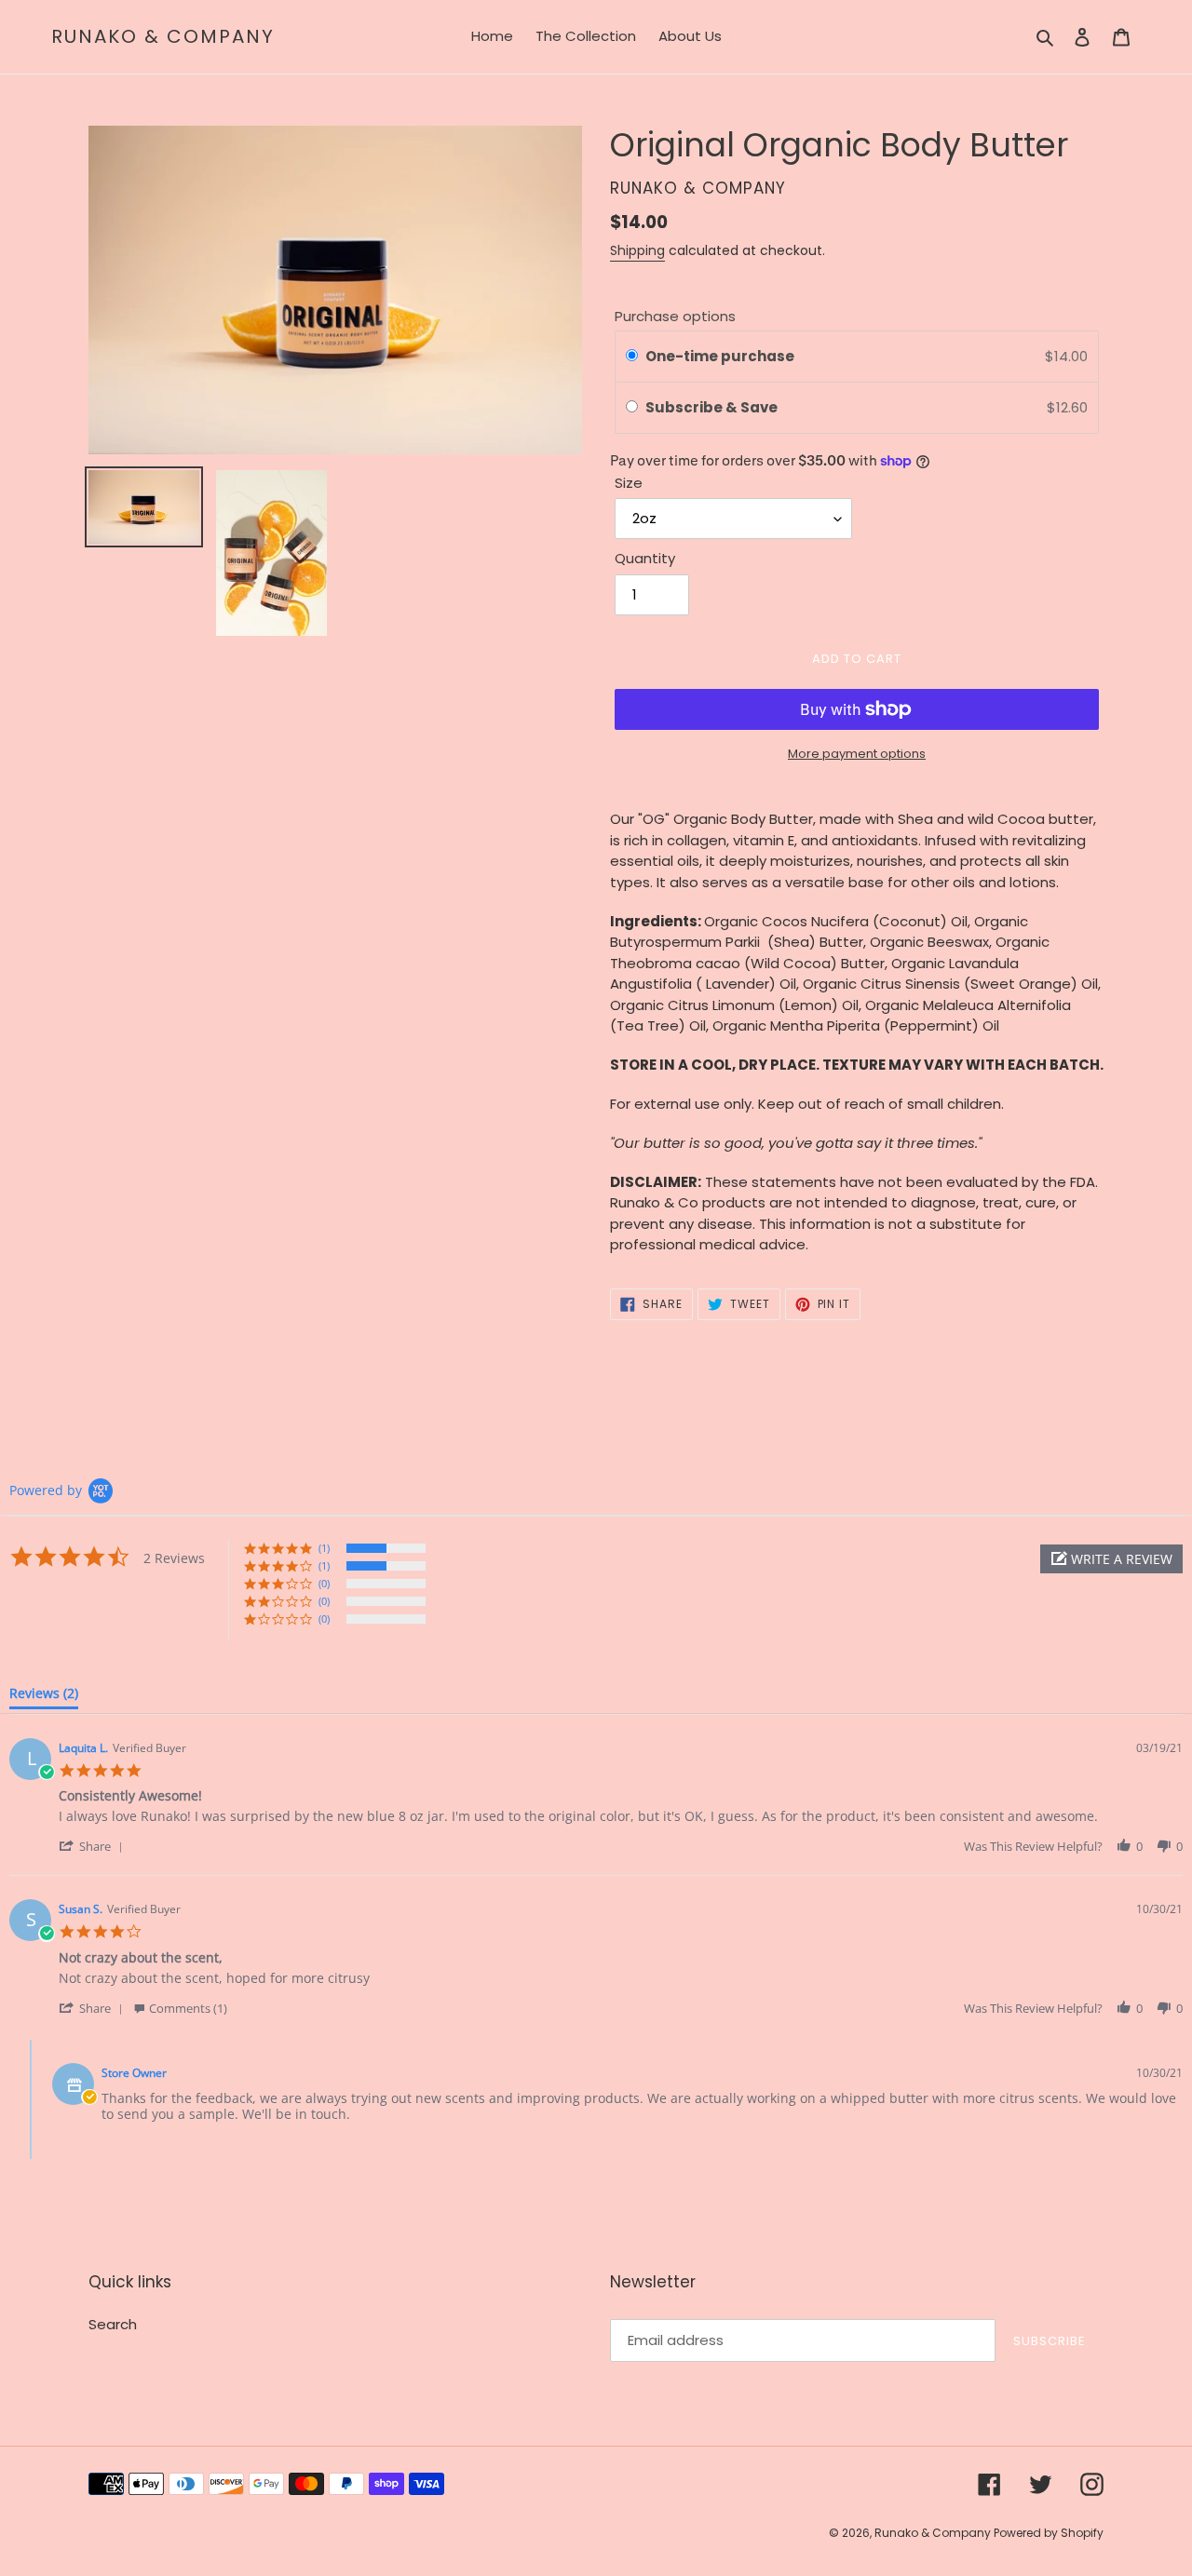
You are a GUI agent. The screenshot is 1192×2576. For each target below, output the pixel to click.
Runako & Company (163, 36)
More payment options (857, 754)
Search (113, 2324)
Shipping (637, 250)
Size (629, 483)
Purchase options (675, 316)
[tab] (44, 1697)
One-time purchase (720, 356)
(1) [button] (324, 1548)
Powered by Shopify (1049, 2533)
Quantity (645, 558)
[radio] (632, 357)
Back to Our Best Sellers (610, 1425)
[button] (1111, 1559)
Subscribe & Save (713, 407)
